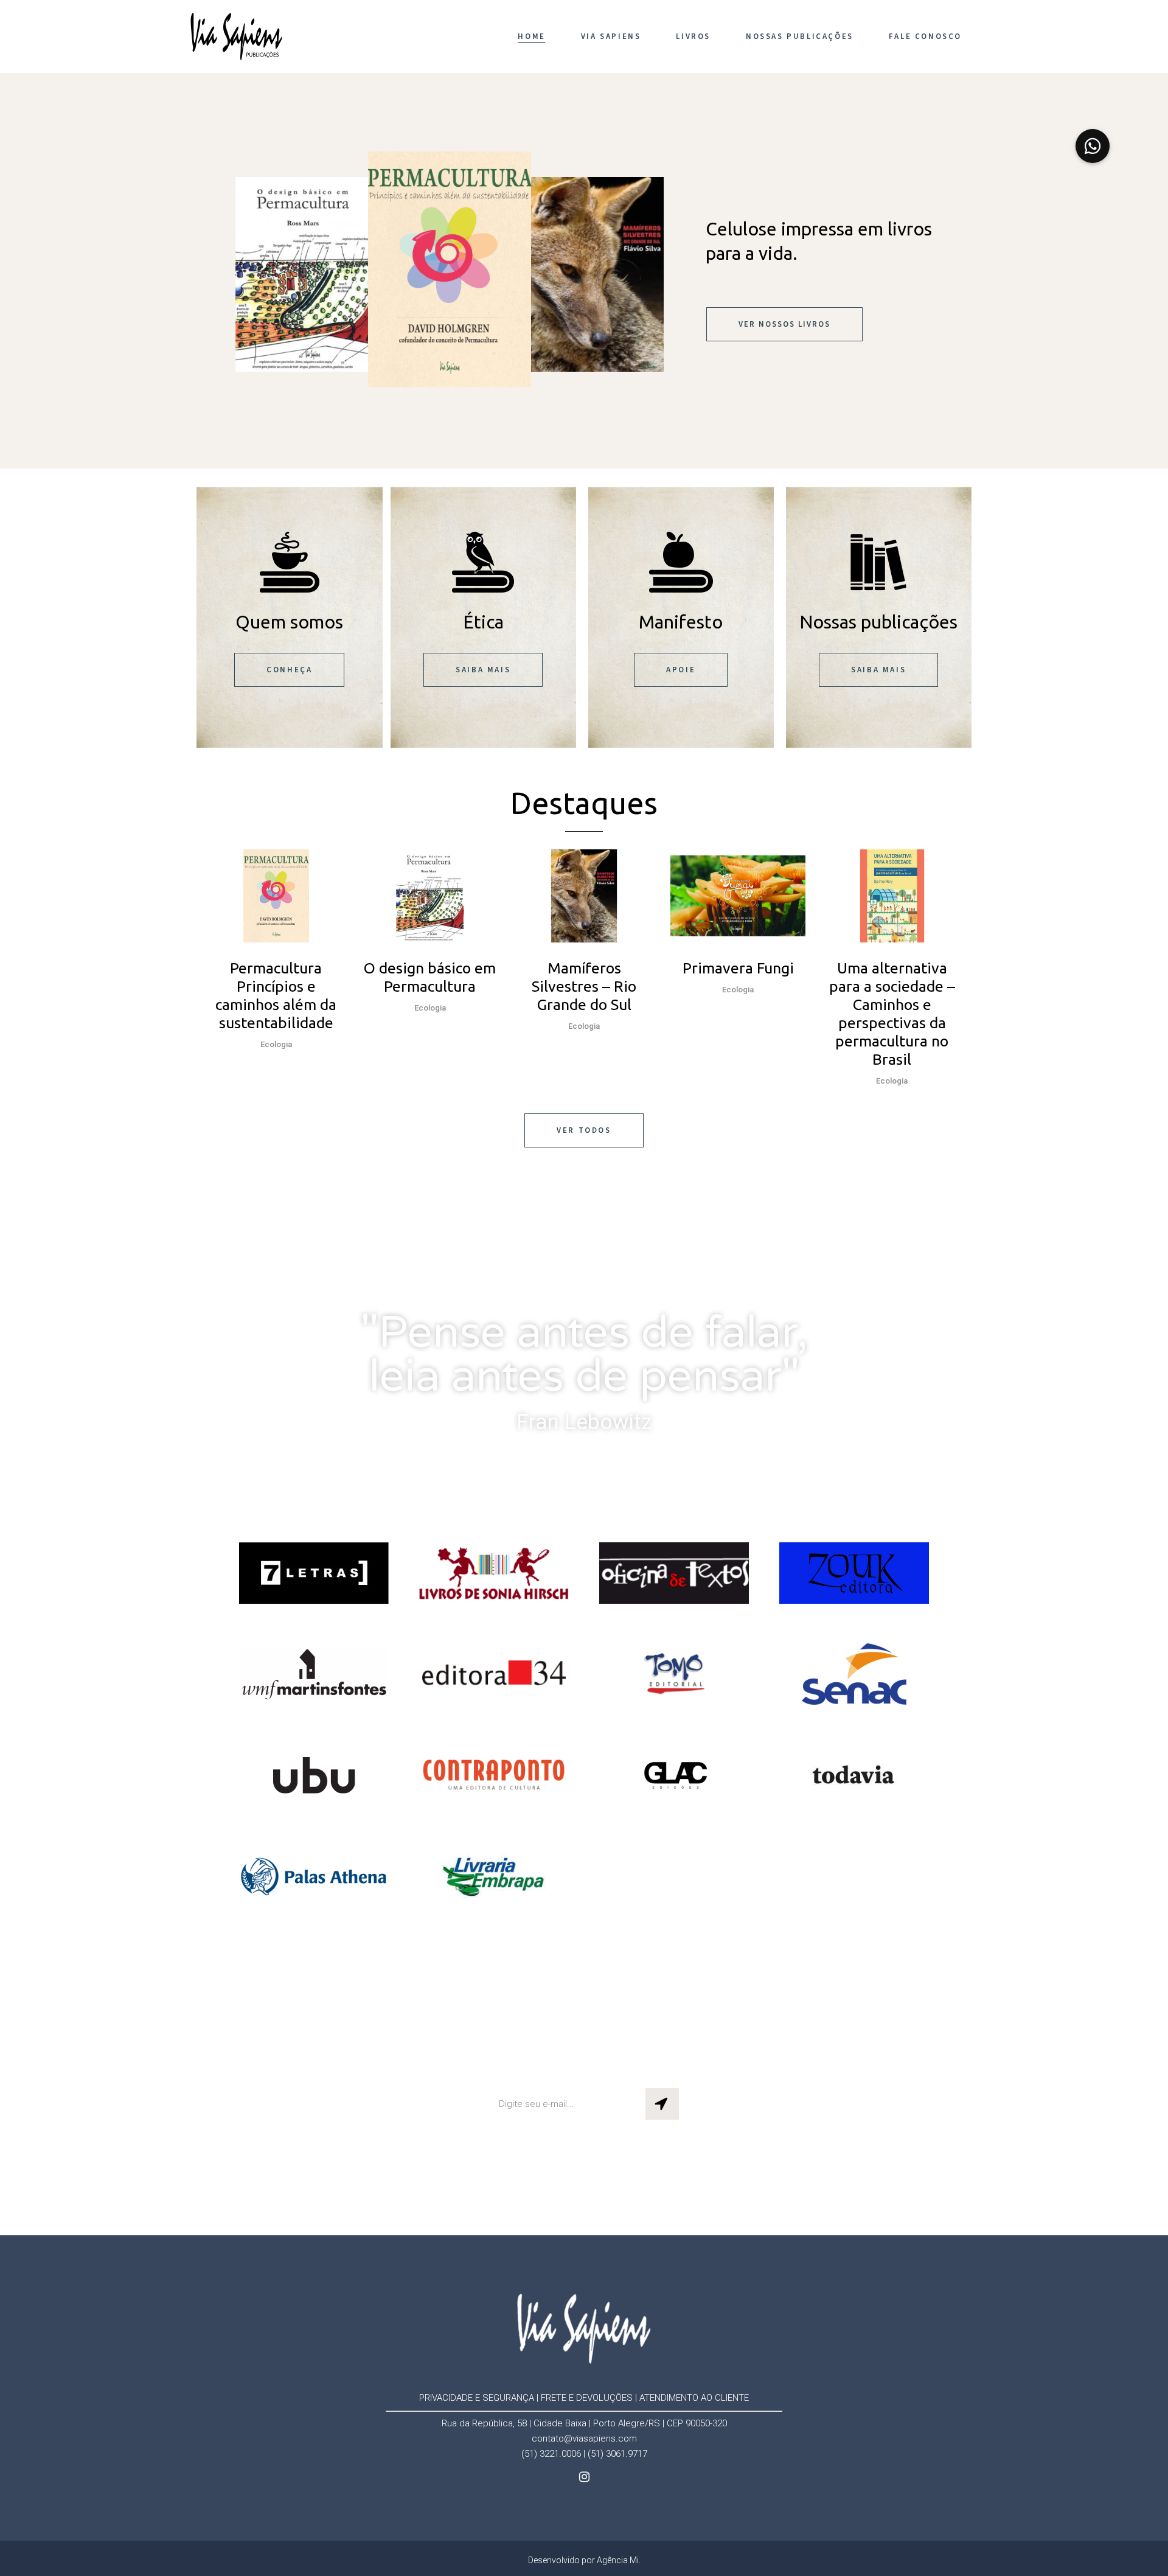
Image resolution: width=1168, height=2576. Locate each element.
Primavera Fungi (738, 968)
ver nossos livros (784, 324)
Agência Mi (618, 2560)
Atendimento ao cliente (694, 2398)
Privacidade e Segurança (477, 2398)
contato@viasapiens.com (584, 2438)
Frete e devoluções (587, 2398)
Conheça (289, 670)
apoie (681, 670)
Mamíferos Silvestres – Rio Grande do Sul (584, 986)
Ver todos (584, 1130)
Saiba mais (483, 670)
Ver (276, 894)
